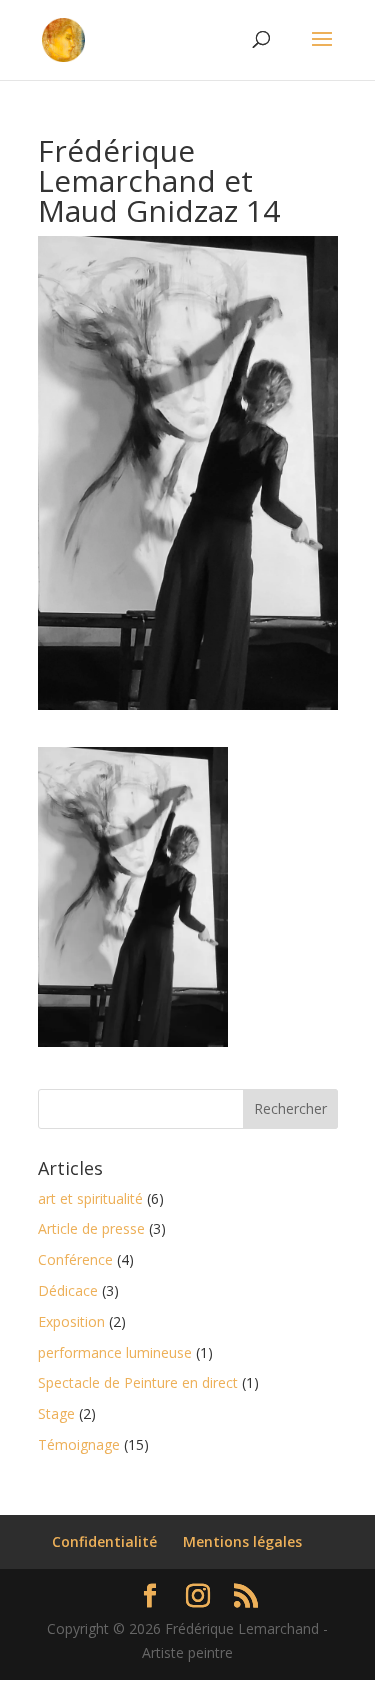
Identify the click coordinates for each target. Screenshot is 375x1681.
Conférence (75, 1259)
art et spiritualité (90, 1198)
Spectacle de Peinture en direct (138, 1382)
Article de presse (91, 1228)
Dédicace (68, 1290)
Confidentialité (104, 1541)
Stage (56, 1413)
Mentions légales (242, 1541)
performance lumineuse (115, 1352)
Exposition (71, 1321)
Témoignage (79, 1444)
